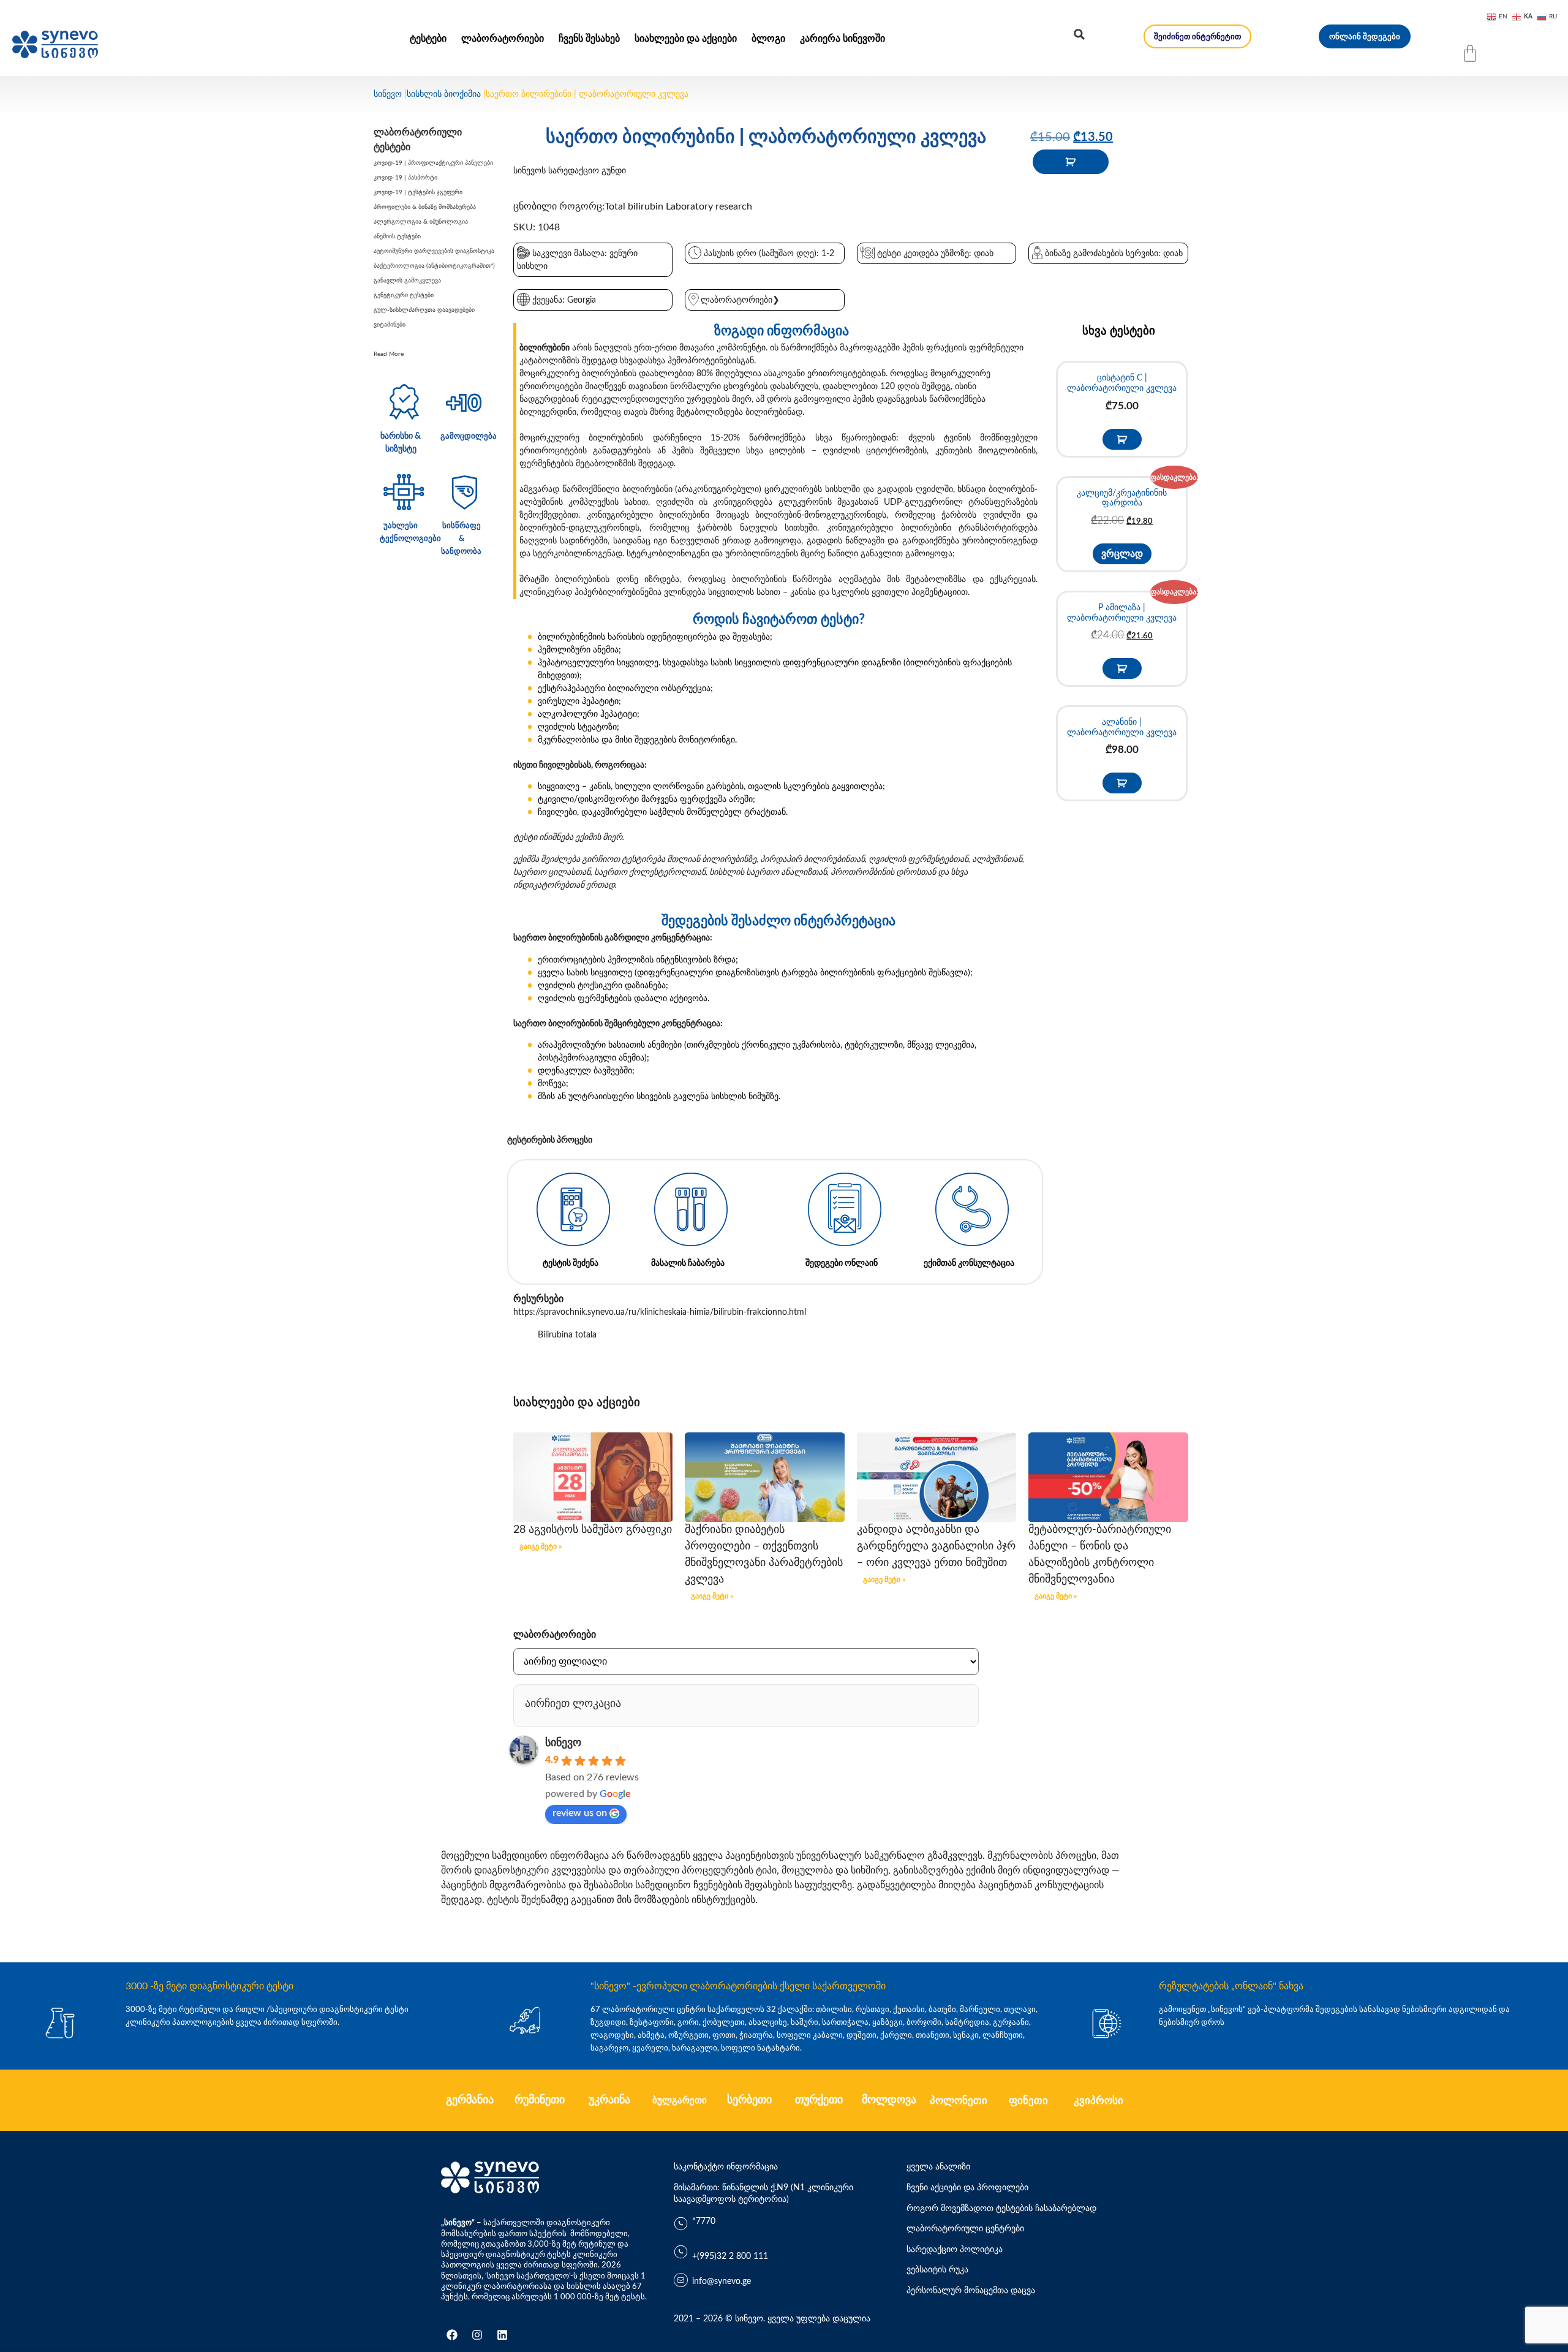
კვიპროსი (1099, 2101)
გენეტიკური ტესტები (404, 295)
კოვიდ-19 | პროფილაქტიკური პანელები (433, 163)
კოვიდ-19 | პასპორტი (405, 178)
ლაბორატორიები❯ (740, 300)
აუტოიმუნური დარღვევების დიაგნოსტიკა (434, 251)
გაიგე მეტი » (541, 1546)
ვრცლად (1122, 554)
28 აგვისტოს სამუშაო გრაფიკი (593, 1530)
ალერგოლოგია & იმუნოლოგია (421, 222)
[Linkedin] (502, 2335)
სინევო (388, 94)
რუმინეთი (540, 2100)
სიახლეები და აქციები (686, 39)
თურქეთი (819, 2100)
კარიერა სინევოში (842, 39)
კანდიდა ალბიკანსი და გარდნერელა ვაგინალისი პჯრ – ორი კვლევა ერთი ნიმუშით (936, 1546)
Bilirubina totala (567, 1335)
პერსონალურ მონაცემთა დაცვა (971, 2291)
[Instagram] (477, 2335)
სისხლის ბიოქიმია (444, 94)
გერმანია (470, 2100)
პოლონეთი (959, 2101)
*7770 (704, 2222)
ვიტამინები (390, 325)
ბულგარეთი (680, 2101)
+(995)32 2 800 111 (730, 2256)
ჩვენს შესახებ (589, 39)
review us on (580, 1813)
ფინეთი (1028, 2101)
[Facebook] (452, 2335)
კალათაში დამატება (1071, 162)
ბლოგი (768, 39)
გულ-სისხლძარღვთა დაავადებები (424, 310)
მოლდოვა (889, 2100)
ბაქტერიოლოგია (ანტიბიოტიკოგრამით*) (434, 266)
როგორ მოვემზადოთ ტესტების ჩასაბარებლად (1001, 2209)
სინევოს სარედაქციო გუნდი (570, 171)
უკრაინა (609, 2100)
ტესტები (428, 39)
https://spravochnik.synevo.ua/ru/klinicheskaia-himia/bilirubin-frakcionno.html (660, 1312)
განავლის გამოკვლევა (407, 281)
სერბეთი (749, 2100)
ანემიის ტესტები (397, 236)
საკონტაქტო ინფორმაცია (726, 2167)
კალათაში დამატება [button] (1122, 439)
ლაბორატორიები (503, 39)
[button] (1079, 34)
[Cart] (1470, 53)
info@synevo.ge (722, 2282)
